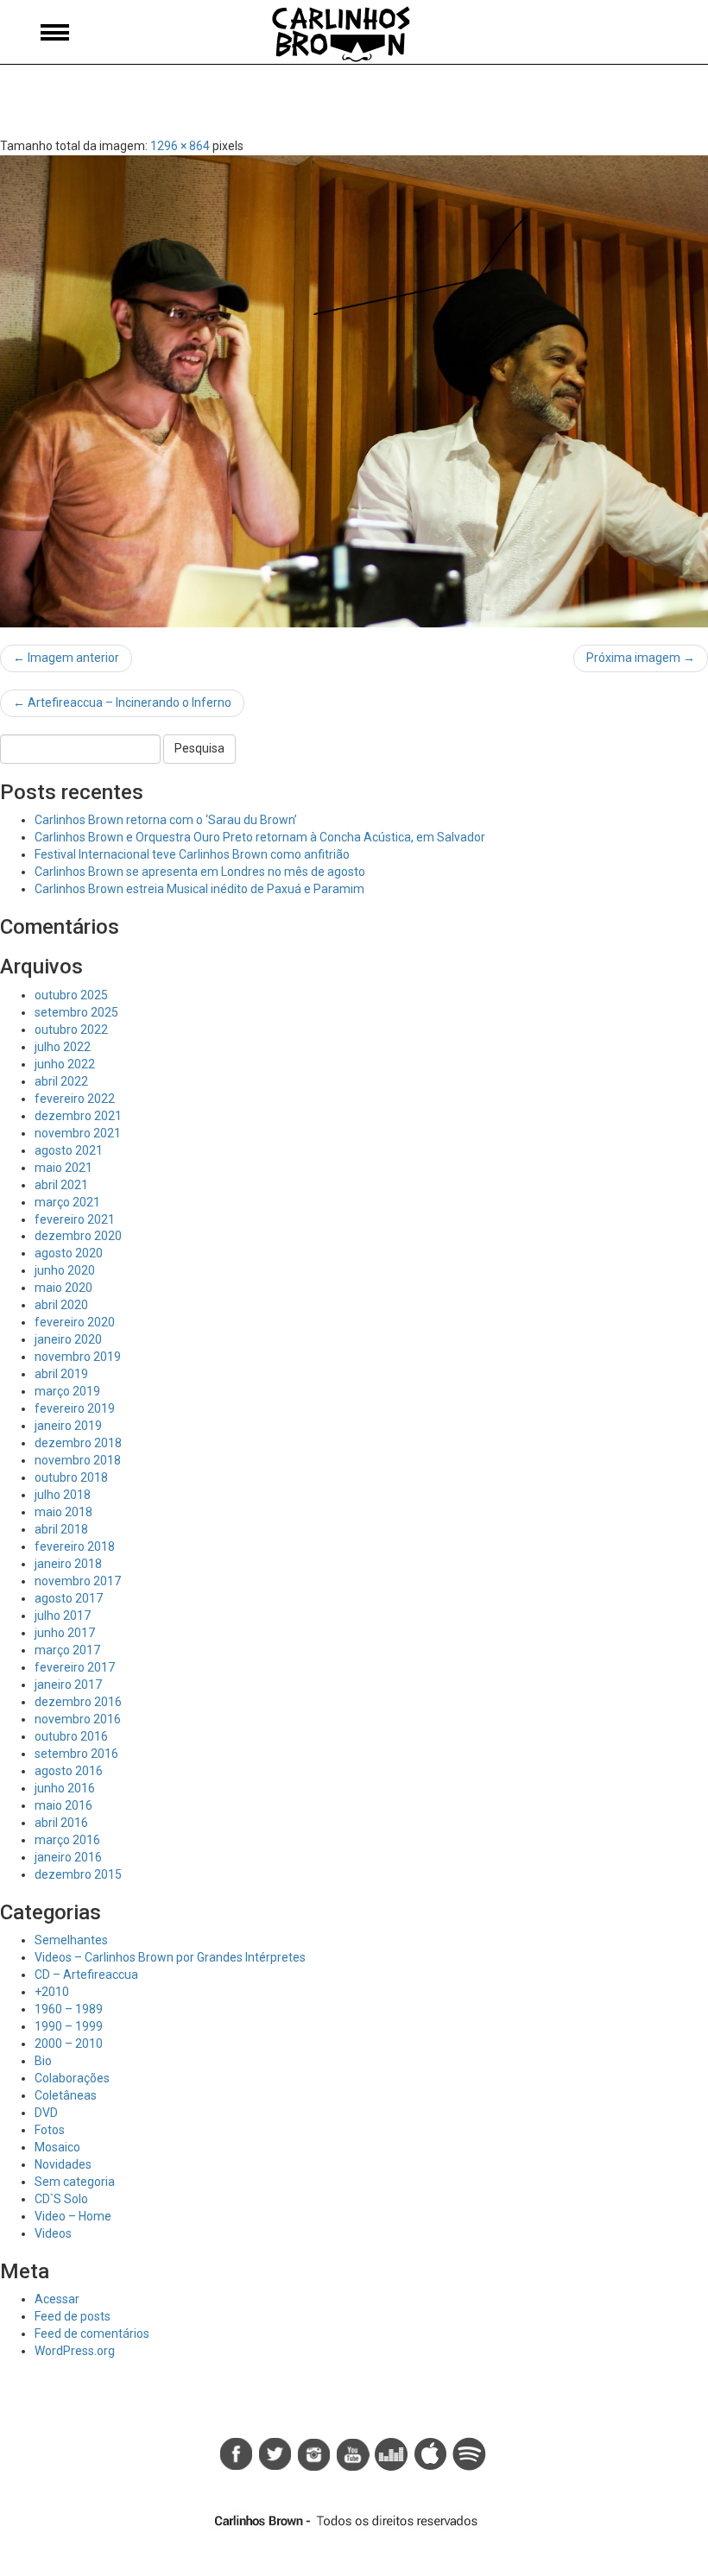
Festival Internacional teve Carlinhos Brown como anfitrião (192, 854)
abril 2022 (61, 1081)
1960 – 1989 (69, 2009)
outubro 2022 (71, 1030)
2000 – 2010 (69, 2044)
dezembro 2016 (78, 1702)
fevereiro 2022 (75, 1099)
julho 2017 (63, 1616)
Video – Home (73, 2216)
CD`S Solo (61, 2199)
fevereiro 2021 (75, 1219)
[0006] (354, 391)
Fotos (50, 2130)
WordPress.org (75, 2351)
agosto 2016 (69, 1771)
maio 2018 (63, 1512)
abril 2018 (61, 1529)
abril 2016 (61, 1823)
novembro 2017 (78, 1581)
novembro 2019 (78, 1357)
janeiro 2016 (68, 1857)
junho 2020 (65, 1270)
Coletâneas (66, 2095)
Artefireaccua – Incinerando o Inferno (122, 702)
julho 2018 (63, 1495)
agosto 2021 (69, 1150)
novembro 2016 (78, 1719)
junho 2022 (65, 1064)
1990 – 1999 (69, 2026)
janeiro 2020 (68, 1339)
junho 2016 (65, 1788)
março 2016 (67, 1840)
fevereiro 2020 (75, 1322)
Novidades (63, 2164)
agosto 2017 (69, 1598)
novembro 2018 (78, 1460)
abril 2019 (61, 1374)
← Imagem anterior (66, 658)
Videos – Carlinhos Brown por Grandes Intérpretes (170, 1957)
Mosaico (57, 2147)
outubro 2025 (71, 995)
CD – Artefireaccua (86, 1975)
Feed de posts (73, 2316)
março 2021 (67, 1202)
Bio (43, 2061)
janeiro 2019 (68, 1426)
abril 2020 (61, 1305)
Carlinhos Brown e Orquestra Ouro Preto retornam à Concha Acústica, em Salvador (260, 837)
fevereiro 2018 (75, 1546)
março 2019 (67, 1391)
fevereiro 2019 (75, 1408)
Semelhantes (71, 1940)
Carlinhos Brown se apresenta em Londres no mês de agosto (200, 872)
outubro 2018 (71, 1477)
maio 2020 (63, 1288)
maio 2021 (63, 1168)
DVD (46, 2113)
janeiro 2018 (68, 1564)
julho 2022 (63, 1047)
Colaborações (72, 2078)
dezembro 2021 (78, 1116)
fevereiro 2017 (75, 1667)
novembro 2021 (78, 1133)
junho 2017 (65, 1633)
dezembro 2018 (78, 1443)
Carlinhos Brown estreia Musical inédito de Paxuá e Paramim (199, 889)
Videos (53, 2233)
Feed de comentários (92, 2334)
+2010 (52, 1992)
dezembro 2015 (78, 1874)
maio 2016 (63, 1805)
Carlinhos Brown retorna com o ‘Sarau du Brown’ (166, 820)
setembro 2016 (76, 1754)
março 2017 (67, 1650)
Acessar (57, 2299)
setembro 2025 (76, 1012)
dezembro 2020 (78, 1236)
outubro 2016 (71, 1736)
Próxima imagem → (641, 658)
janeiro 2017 (68, 1685)
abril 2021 (61, 1185)
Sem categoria (75, 2182)
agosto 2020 (69, 1253)
